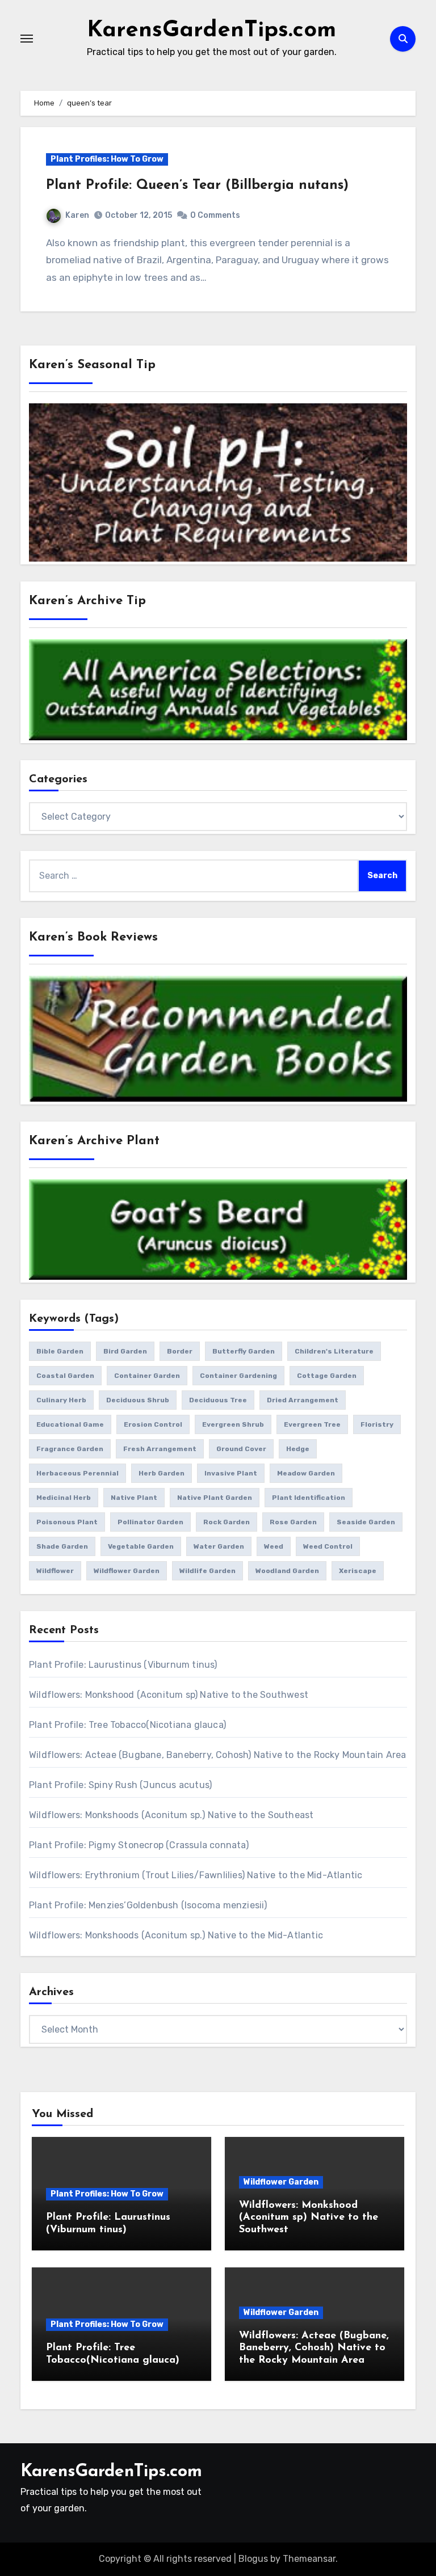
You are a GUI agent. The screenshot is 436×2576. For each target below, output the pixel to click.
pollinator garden (150, 1522)
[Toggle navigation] (27, 39)
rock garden (227, 1522)
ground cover (241, 1449)
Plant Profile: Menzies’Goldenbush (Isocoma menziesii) (148, 1905)
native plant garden (215, 1498)
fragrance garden (70, 1449)
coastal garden (65, 1376)
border (180, 1351)
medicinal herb (64, 1498)
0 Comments (215, 215)
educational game (70, 1424)
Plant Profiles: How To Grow (107, 159)
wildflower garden (127, 1571)
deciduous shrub (138, 1400)
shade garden (62, 1546)
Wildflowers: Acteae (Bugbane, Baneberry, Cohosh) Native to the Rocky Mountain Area (217, 1755)
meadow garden (306, 1473)
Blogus (253, 2559)
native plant (134, 1498)
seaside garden (366, 1522)
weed (274, 1546)
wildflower (55, 1571)
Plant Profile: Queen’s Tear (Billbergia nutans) (197, 185)
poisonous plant (67, 1522)
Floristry (377, 1424)
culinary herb (61, 1400)
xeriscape (358, 1571)
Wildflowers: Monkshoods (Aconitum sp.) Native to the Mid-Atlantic (176, 1935)
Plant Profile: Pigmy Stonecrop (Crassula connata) (139, 1845)
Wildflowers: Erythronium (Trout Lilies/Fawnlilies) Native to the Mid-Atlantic (196, 1875)
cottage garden (327, 1376)
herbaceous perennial (77, 1473)
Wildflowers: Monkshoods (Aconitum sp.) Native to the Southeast (171, 1815)
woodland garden (287, 1571)
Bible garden (60, 1351)
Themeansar (309, 2559)
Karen (77, 215)
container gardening (238, 1376)
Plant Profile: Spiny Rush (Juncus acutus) (120, 1785)
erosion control (153, 1424)
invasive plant (231, 1473)
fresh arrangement (160, 1449)
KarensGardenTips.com (211, 31)
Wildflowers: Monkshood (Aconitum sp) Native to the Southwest (169, 1695)
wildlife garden (207, 1571)
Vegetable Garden (141, 1546)
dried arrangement (303, 1400)
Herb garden (162, 1473)
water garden (219, 1546)
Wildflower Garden (281, 2182)
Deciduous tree (218, 1400)
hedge (298, 1449)
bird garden (125, 1351)
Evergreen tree (312, 1424)
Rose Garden (293, 1522)
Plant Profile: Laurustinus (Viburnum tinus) (123, 1665)
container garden (147, 1376)
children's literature (334, 1351)
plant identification (309, 1498)
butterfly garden (244, 1351)
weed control (328, 1546)
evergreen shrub (233, 1424)
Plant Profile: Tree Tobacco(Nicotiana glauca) (127, 1725)
